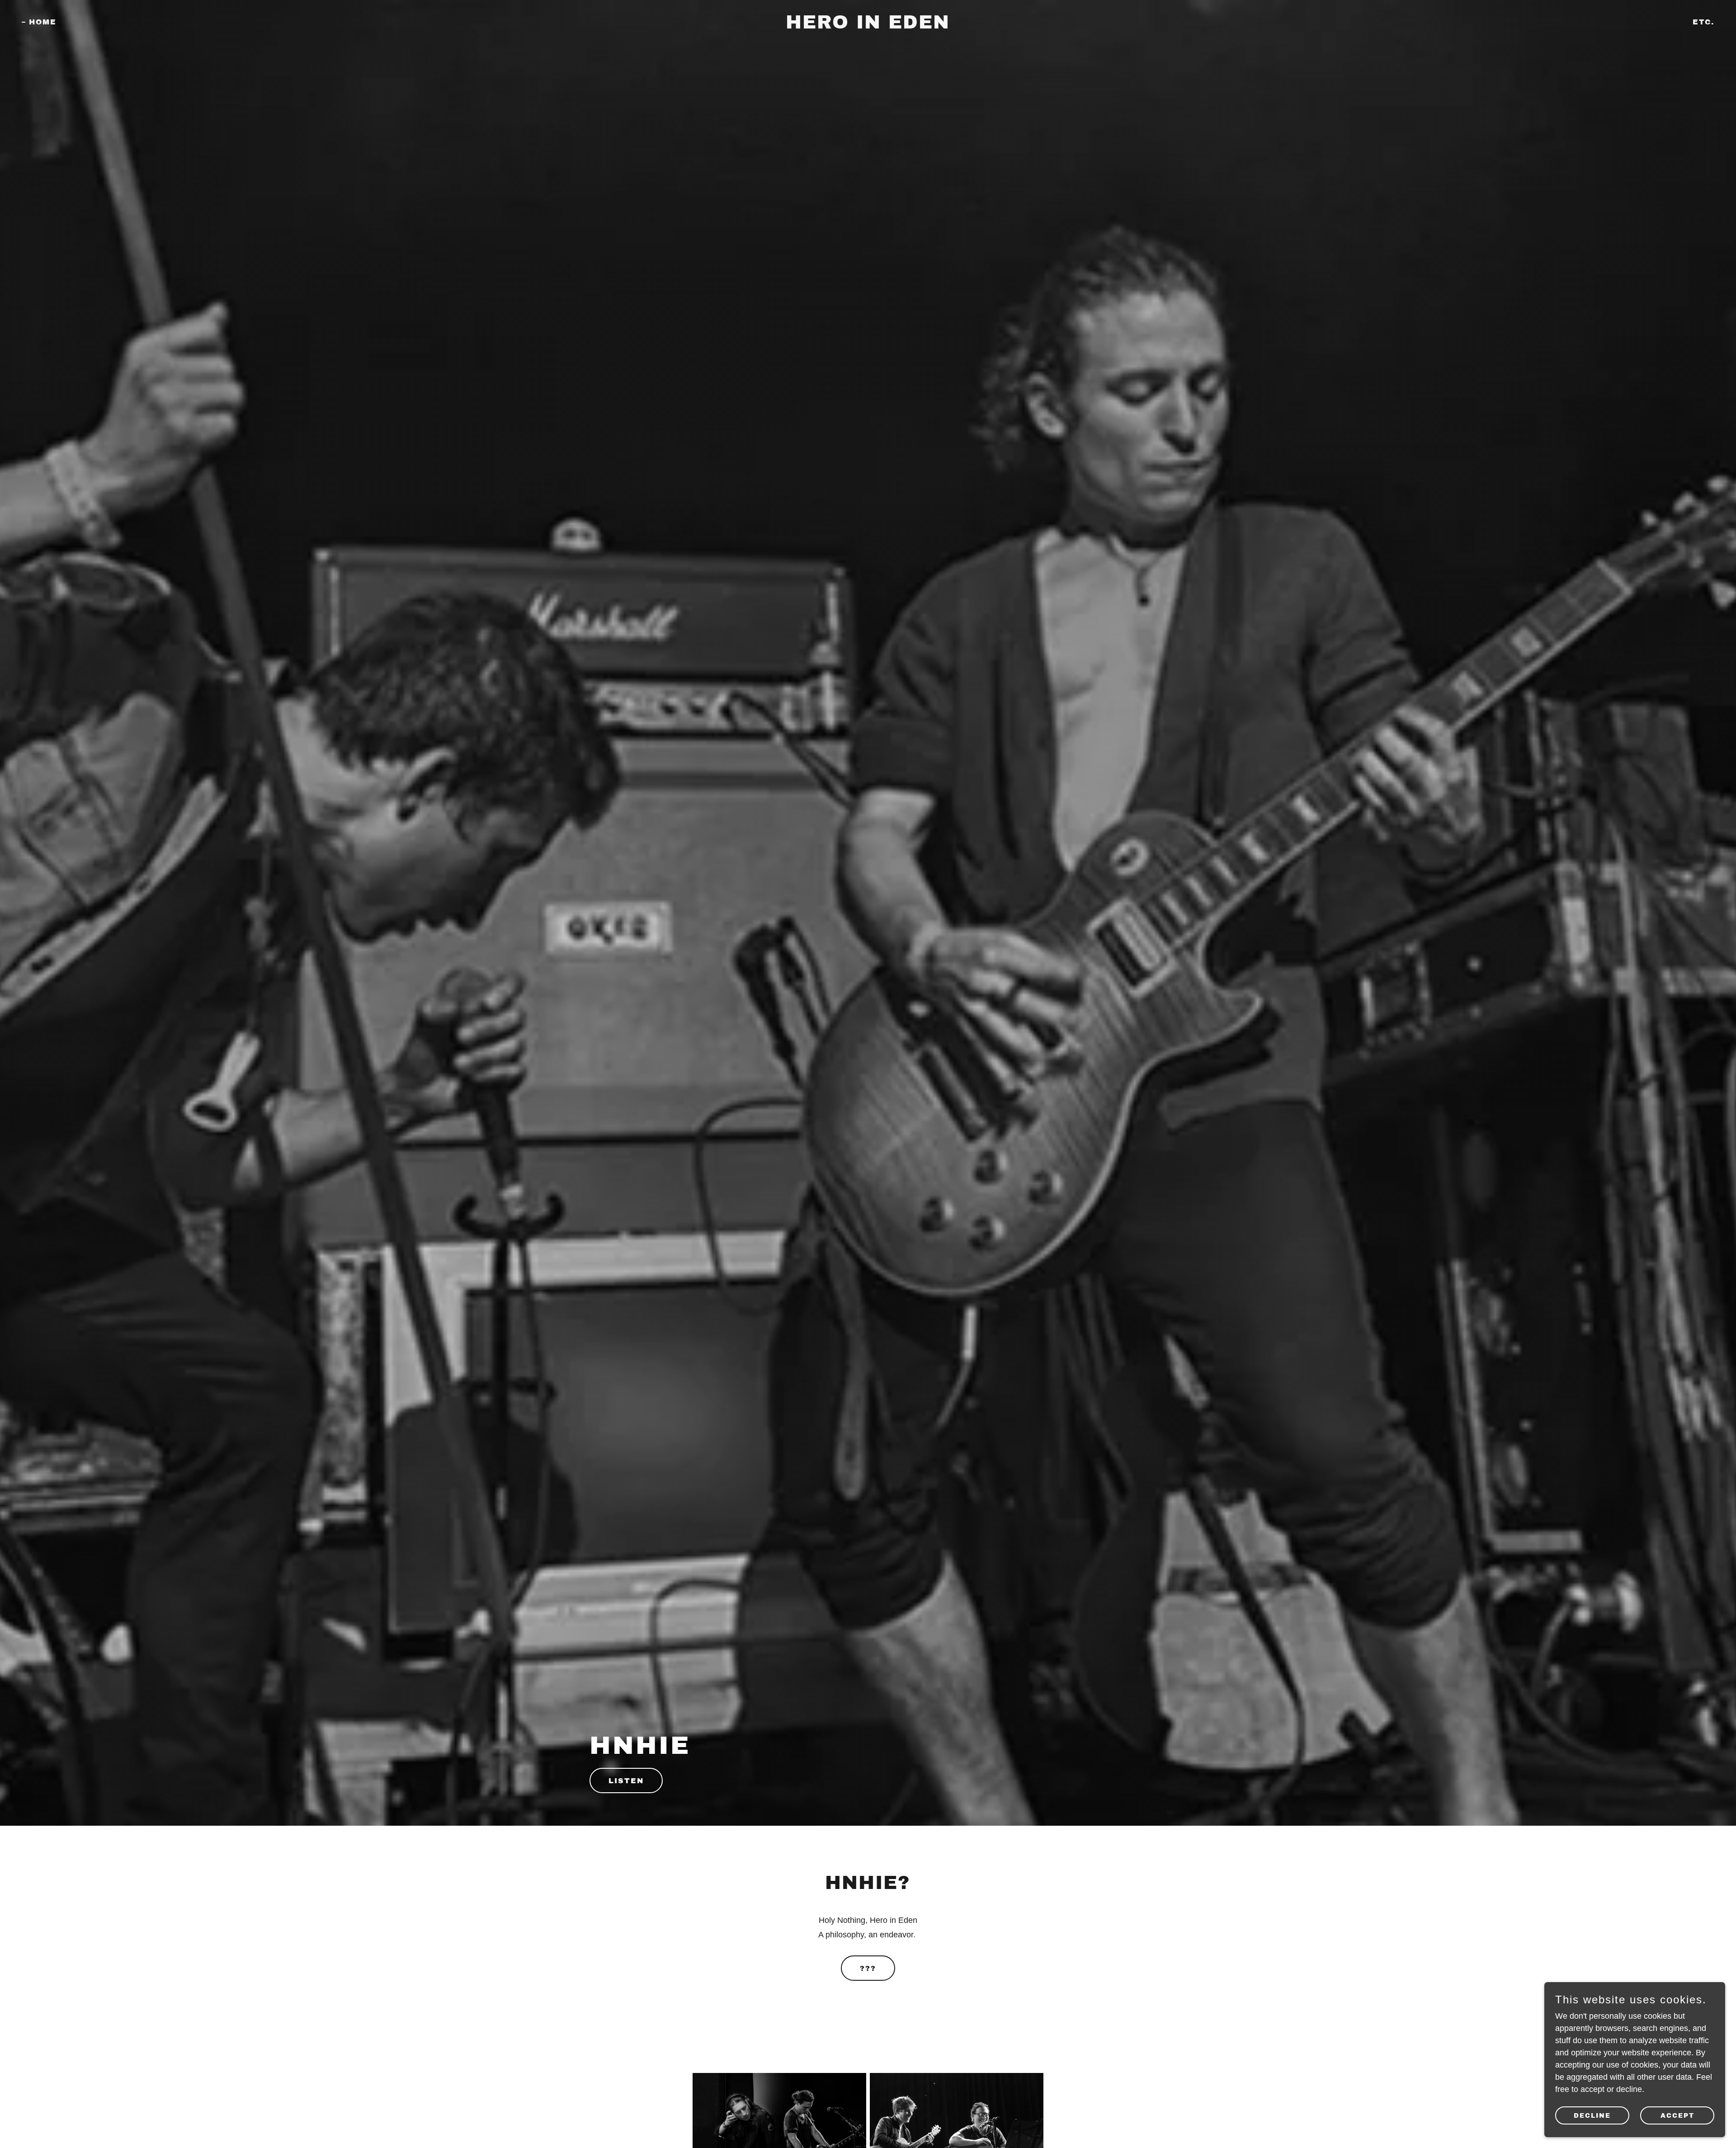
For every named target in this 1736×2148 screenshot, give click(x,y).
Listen (626, 1781)
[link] (868, 26)
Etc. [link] (1703, 22)
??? (868, 1968)
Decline (1592, 2116)
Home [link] (43, 22)
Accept (1677, 2116)
